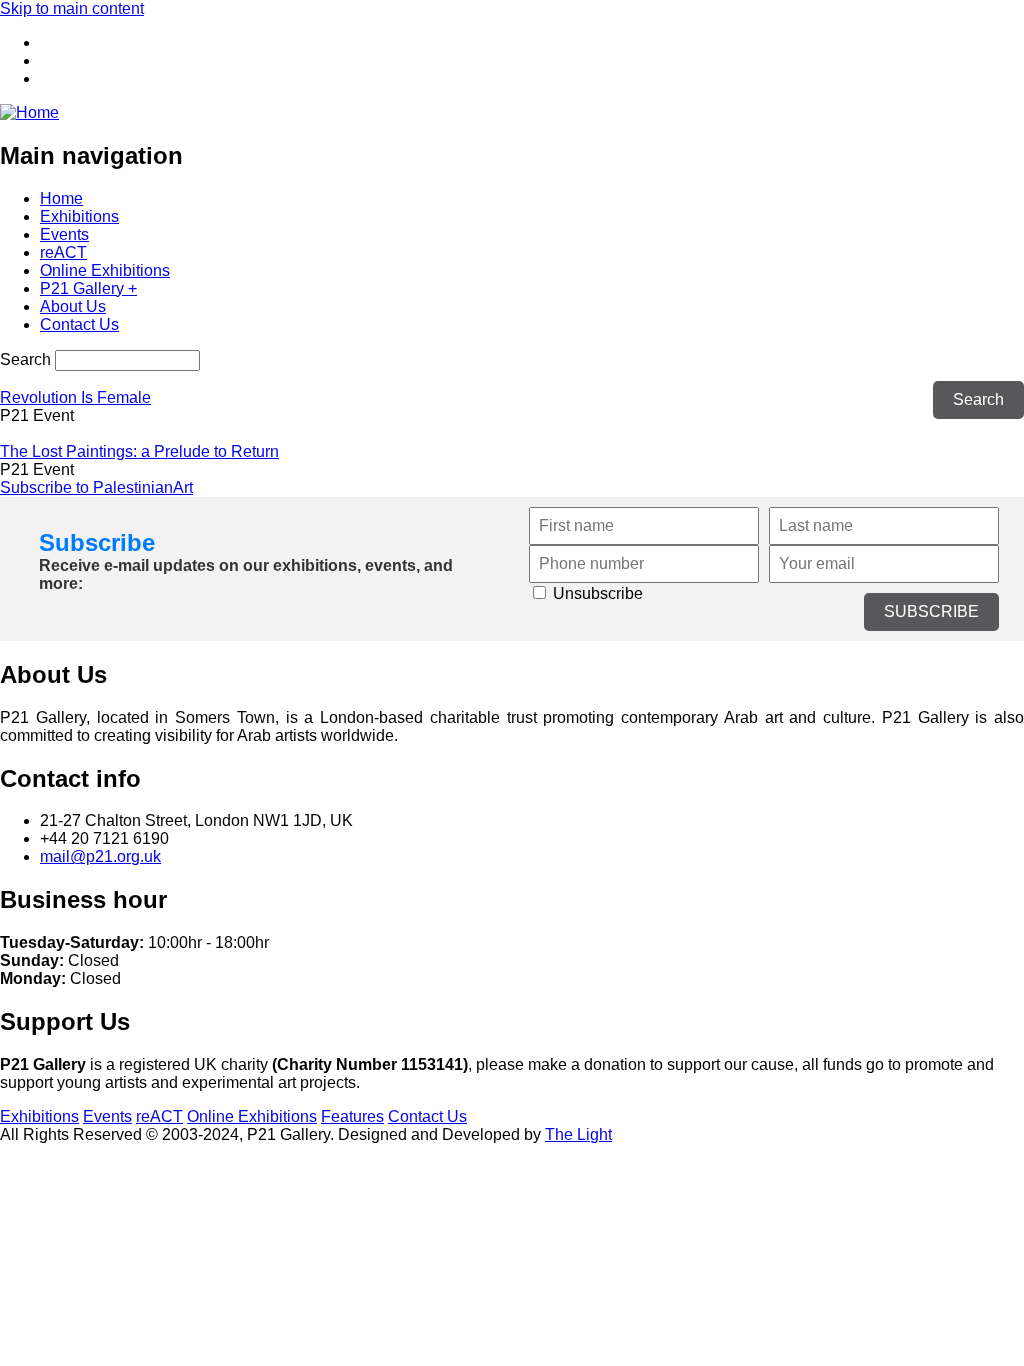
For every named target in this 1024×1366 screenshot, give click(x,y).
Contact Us (79, 324)
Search (25, 359)
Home (61, 198)
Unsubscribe (596, 593)
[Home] (29, 112)
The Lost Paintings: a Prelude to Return (139, 451)
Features (352, 1116)
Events (64, 234)
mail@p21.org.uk (100, 856)
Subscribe (97, 542)
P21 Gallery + (88, 288)
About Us (73, 306)
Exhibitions (79, 216)
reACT (63, 252)
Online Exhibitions (105, 270)
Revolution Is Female (75, 397)
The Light (578, 1134)
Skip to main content (72, 8)
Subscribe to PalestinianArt (96, 487)
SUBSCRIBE (931, 611)
